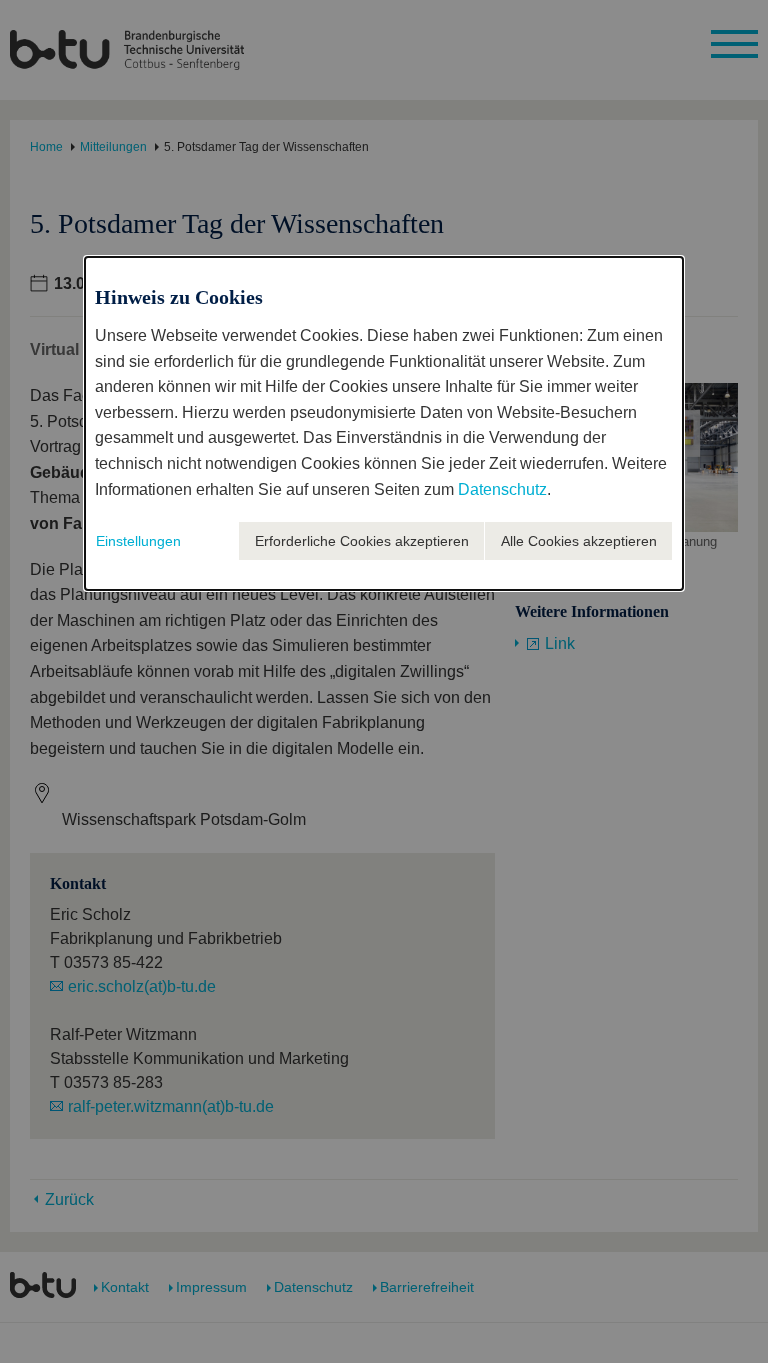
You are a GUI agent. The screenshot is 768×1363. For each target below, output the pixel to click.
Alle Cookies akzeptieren (579, 541)
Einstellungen (138, 541)
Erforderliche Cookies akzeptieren (362, 541)
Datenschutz (502, 489)
